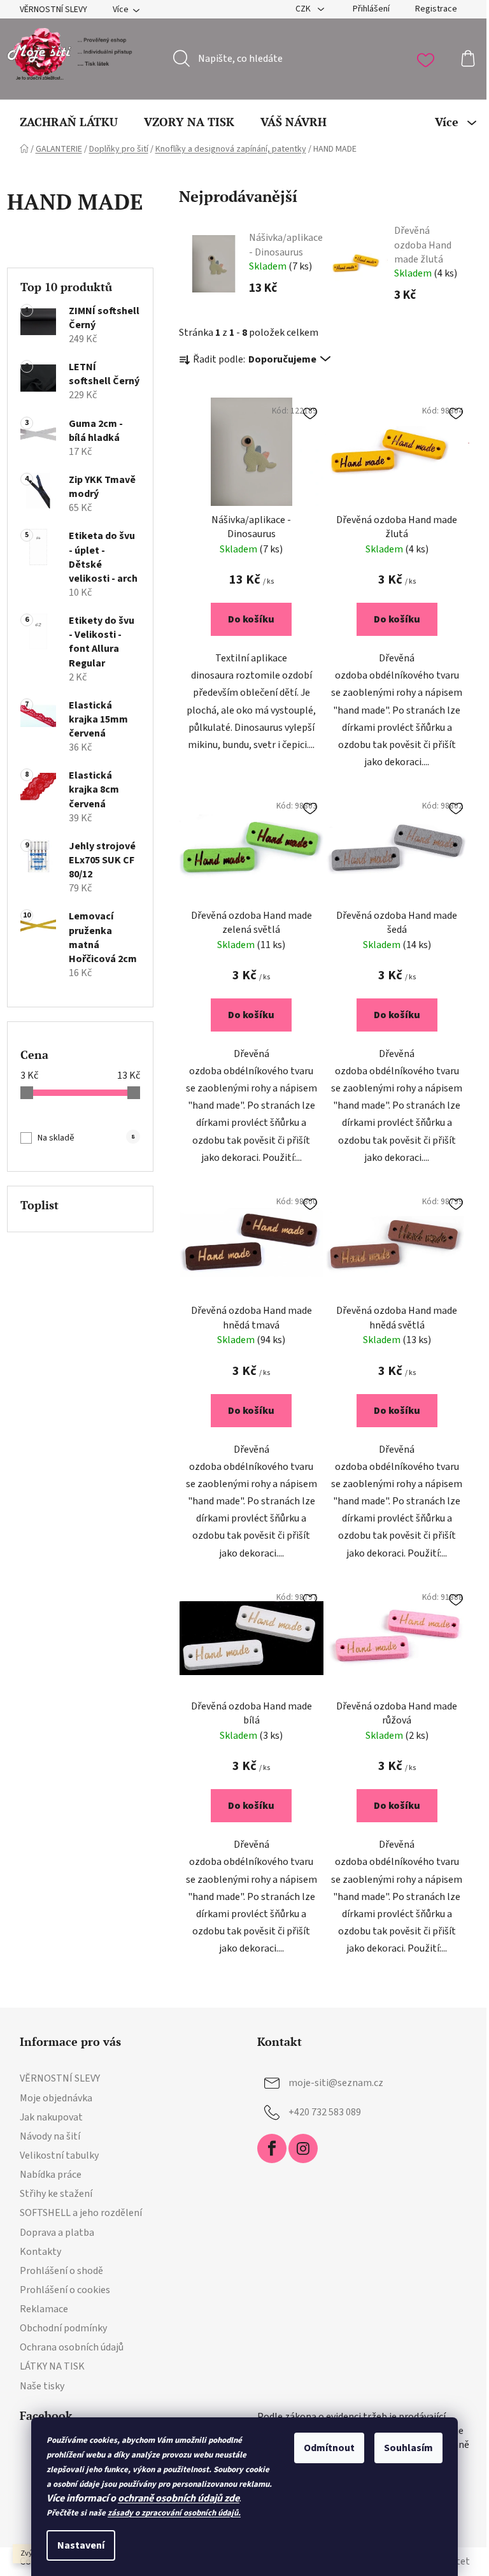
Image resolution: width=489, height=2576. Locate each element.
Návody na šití (50, 2136)
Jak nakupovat (51, 2117)
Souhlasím (408, 2448)
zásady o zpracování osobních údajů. (174, 2513)
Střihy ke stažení (56, 2194)
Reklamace (44, 2309)
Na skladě (86, 1138)
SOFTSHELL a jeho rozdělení (81, 2213)
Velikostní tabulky (59, 2155)
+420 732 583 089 (325, 2112)
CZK (304, 9)
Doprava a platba (57, 2233)
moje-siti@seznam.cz (336, 2083)
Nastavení (81, 2545)
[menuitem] (69, 122)
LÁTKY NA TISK (52, 2366)
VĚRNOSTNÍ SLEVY (53, 10)
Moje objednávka (56, 2098)
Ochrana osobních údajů (72, 2347)
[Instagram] (303, 2148)
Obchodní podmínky (63, 2328)
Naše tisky (42, 2386)
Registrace (436, 9)
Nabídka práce (51, 2175)
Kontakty (40, 2252)
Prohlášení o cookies (65, 2290)
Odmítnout (329, 2448)
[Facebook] (272, 2148)
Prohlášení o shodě (61, 2271)
